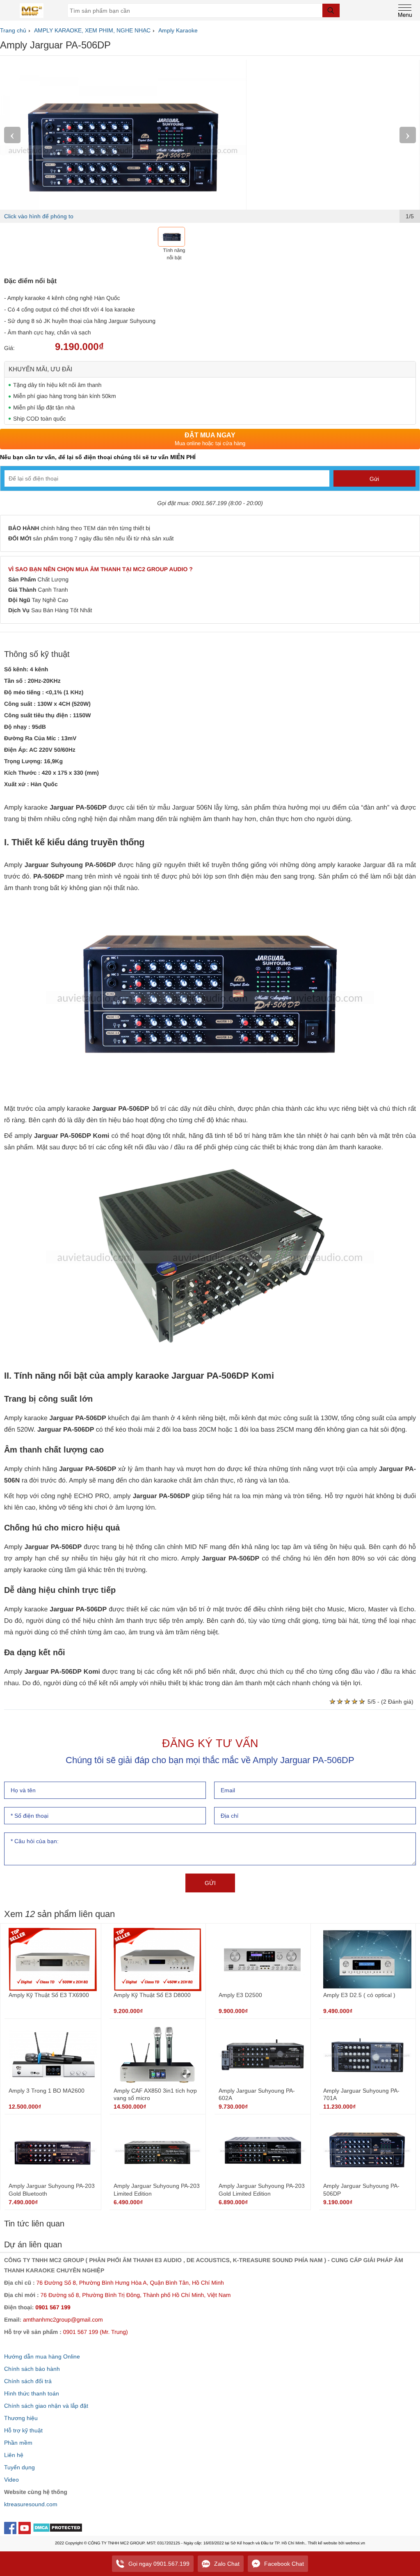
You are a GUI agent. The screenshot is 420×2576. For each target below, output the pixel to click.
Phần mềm (18, 2443)
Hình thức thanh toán (32, 2393)
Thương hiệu (21, 2418)
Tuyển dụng (19, 2467)
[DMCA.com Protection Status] (58, 2529)
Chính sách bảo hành (32, 2369)
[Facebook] (11, 2527)
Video (11, 2480)
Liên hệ (14, 2455)
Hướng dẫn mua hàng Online (42, 2356)
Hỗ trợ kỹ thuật (23, 2430)
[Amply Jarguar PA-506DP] (123, 149)
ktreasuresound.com (31, 2504)
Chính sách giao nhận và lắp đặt (46, 2406)
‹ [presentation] (12, 135)
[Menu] (405, 9)
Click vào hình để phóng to (39, 216)
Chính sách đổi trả (28, 2381)
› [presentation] (408, 135)
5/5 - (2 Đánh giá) (390, 1702)
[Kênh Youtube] (26, 2527)
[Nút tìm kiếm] (331, 10)
